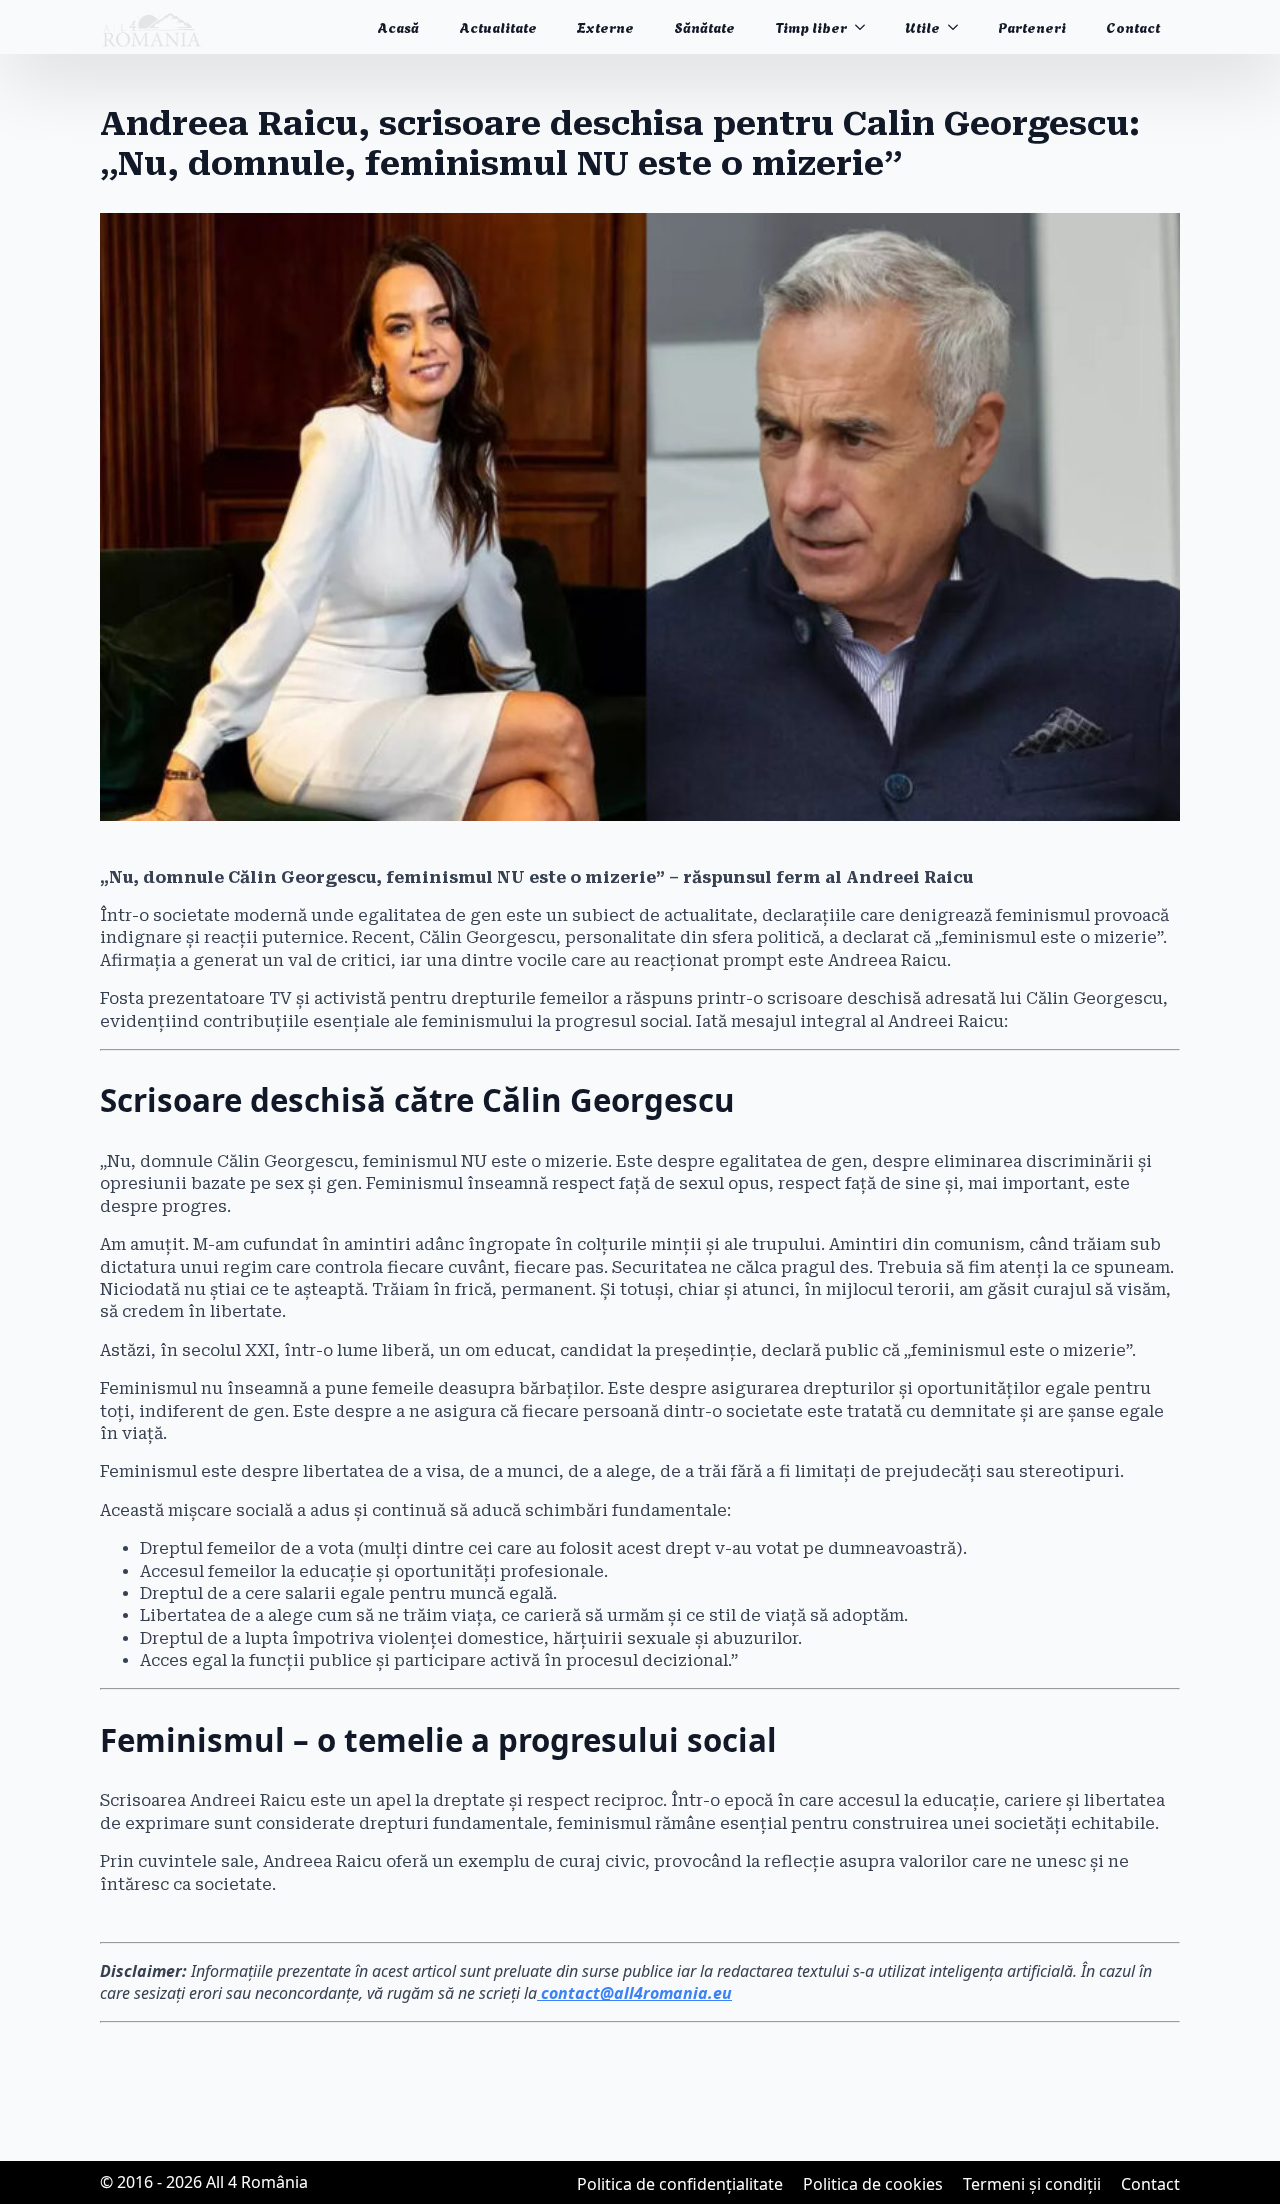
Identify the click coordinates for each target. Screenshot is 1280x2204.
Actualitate (498, 26)
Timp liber (811, 26)
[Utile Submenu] (959, 27)
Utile (922, 26)
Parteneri (1032, 26)
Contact (1133, 26)
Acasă (398, 26)
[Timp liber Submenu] (866, 27)
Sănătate (704, 26)
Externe (605, 26)
